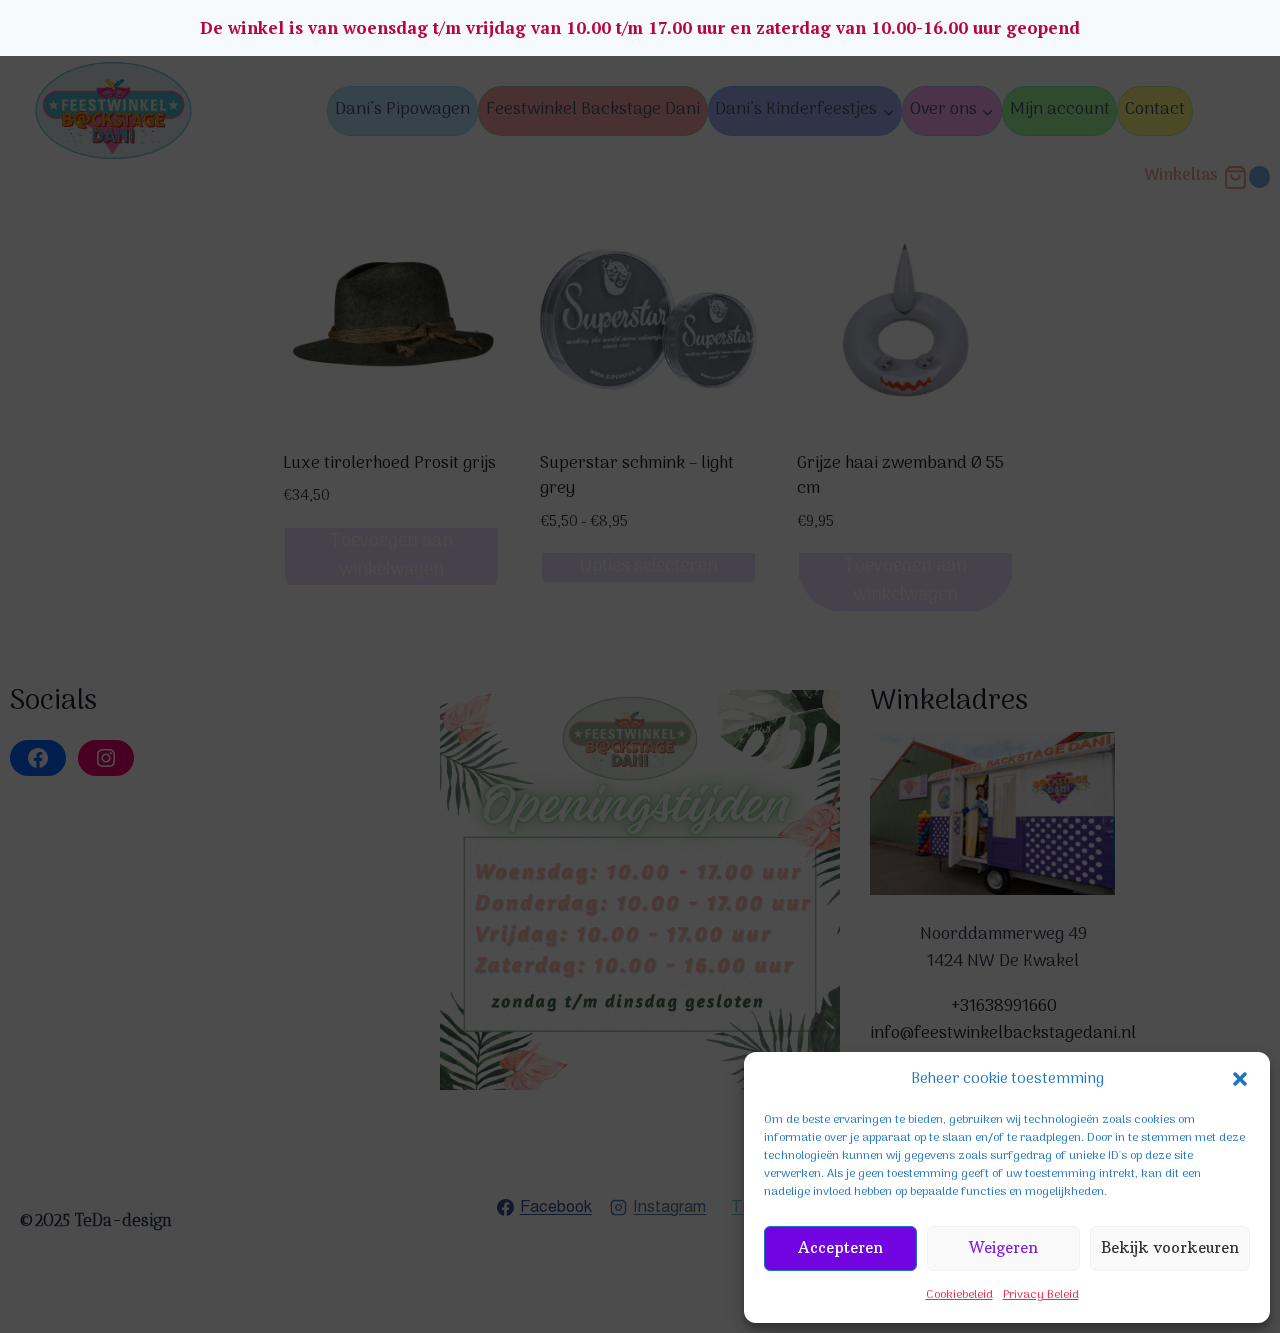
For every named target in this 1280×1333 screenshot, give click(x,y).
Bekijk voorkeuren (1170, 1247)
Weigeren (1003, 1247)
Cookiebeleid (959, 1295)
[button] (1240, 1079)
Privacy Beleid (1041, 1295)
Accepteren (840, 1247)
